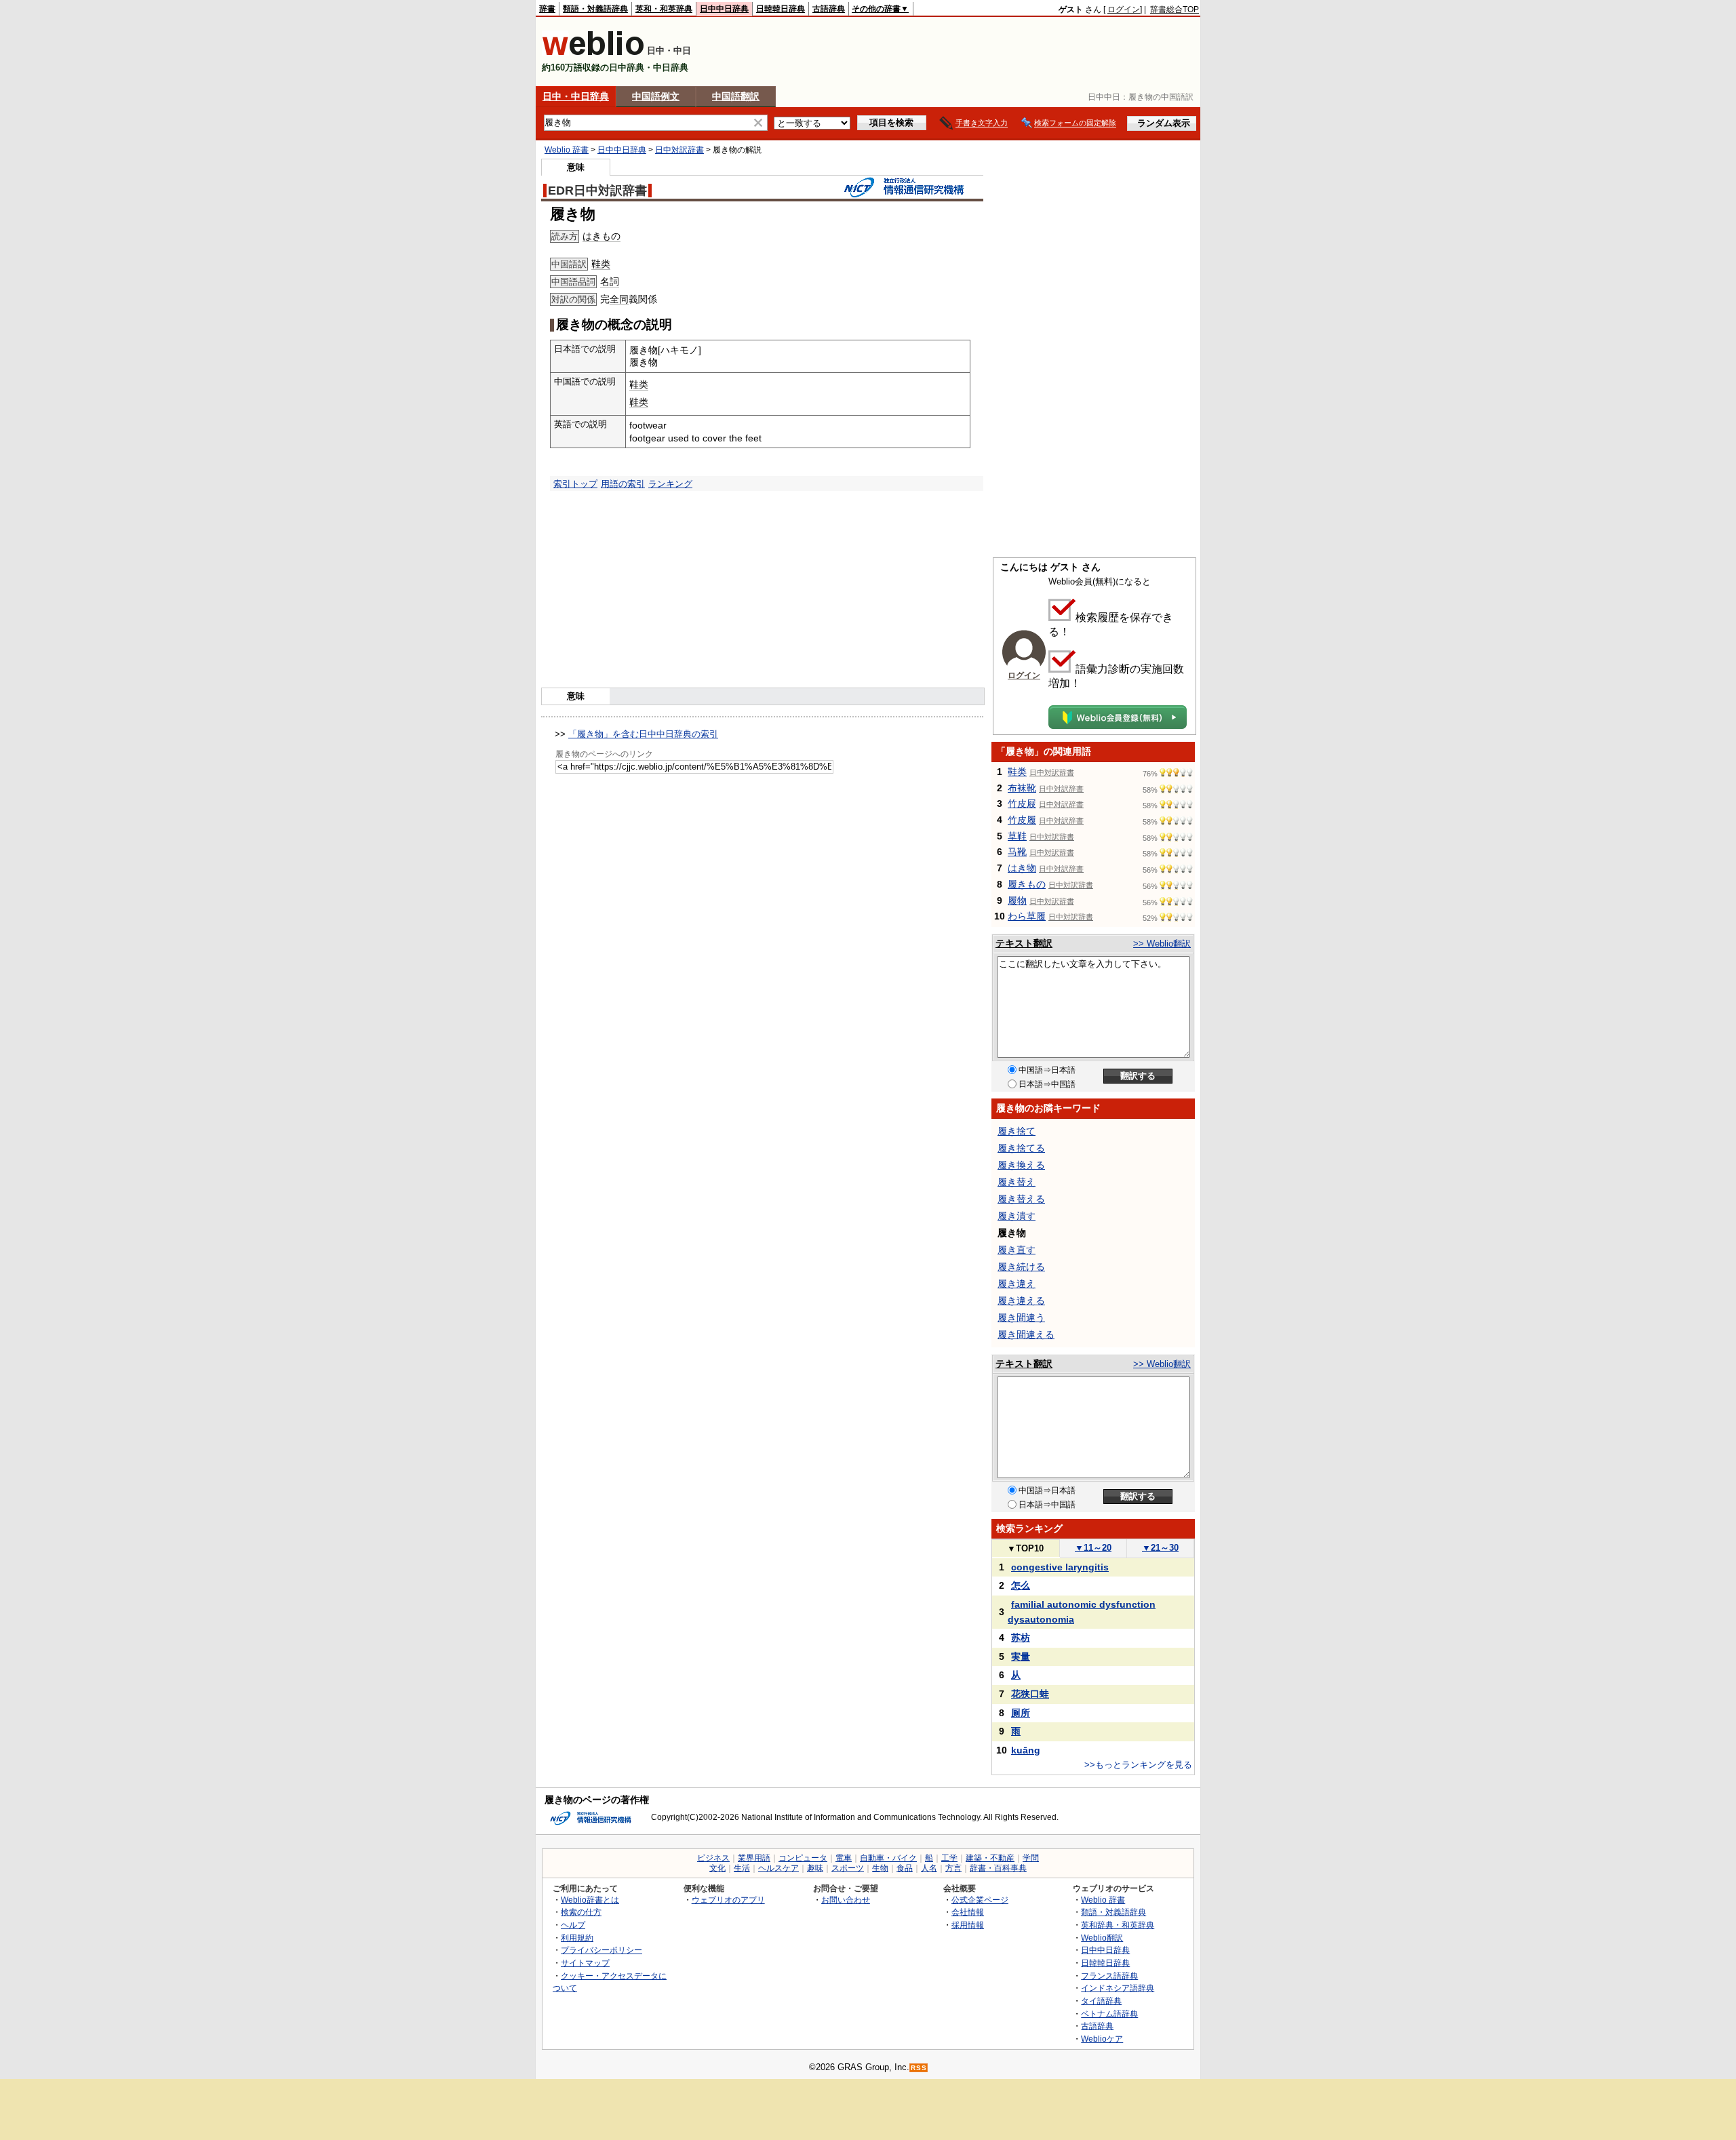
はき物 (1022, 868)
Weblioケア (1102, 2039)
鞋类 (601, 264)
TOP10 (1025, 1548)
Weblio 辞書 (567, 150)
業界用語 (754, 1858)
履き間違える (1026, 1334)
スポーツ (848, 1868)
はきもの (601, 236)
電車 (844, 1858)
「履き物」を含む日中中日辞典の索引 (643, 734)
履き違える (1021, 1301)
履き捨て (1017, 1131)
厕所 (1021, 1713)
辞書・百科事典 (998, 1868)
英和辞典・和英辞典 (1118, 1925)
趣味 (815, 1868)
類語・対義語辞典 (595, 9)
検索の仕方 (581, 1912)
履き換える (1021, 1165)
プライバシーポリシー (601, 1950)
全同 (619, 299)
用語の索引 (623, 484)
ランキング (670, 484)
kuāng (1026, 1750)
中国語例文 (656, 96)
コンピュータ (803, 1858)
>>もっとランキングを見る (1138, 1765)
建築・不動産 (990, 1858)
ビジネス (713, 1858)
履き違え (1017, 1284)
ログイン (1124, 9)
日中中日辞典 (724, 9)
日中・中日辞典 (576, 96)
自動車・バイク (888, 1858)
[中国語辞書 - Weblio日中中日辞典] (593, 53)
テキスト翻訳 (1024, 943)
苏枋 (1021, 1638)
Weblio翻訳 (1102, 1938)
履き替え (1017, 1182)
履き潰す (1017, 1216)
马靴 (1017, 852)
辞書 (547, 9)
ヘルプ (573, 1925)
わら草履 (1027, 916)
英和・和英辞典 (664, 9)
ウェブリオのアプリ (728, 1900)
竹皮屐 (1022, 804)
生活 (742, 1868)
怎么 (1021, 1585)
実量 (1021, 1657)
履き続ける (1021, 1267)
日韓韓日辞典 (781, 9)
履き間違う (1021, 1317)
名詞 (610, 281)
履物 (1017, 900)
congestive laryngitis (1060, 1567)
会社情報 (968, 1912)
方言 (953, 1868)
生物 (880, 1868)
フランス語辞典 (1109, 1976)
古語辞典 (829, 9)
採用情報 (968, 1925)
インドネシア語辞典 (1118, 1988)
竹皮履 (1022, 820)
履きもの (1027, 884)
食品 (905, 1868)
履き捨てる (1021, 1148)
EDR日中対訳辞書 (597, 191)
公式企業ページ (980, 1900)
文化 (717, 1868)
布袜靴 (1022, 788)
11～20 (1093, 1548)
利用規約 (577, 1938)
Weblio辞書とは (590, 1900)
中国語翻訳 (736, 96)
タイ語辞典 (1101, 2001)
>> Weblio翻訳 (1162, 944)
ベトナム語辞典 (1109, 2014)
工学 (949, 1858)
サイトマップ (585, 1963)
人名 (929, 1868)
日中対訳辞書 (679, 150)
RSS (919, 2068)
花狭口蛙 (1030, 1694)
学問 (1031, 1858)
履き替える (1021, 1199)
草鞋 (1017, 836)
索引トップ (575, 484)
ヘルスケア (778, 1868)
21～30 (1160, 1548)
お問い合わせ (846, 1900)
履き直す (1017, 1250)
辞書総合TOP (1175, 9)
